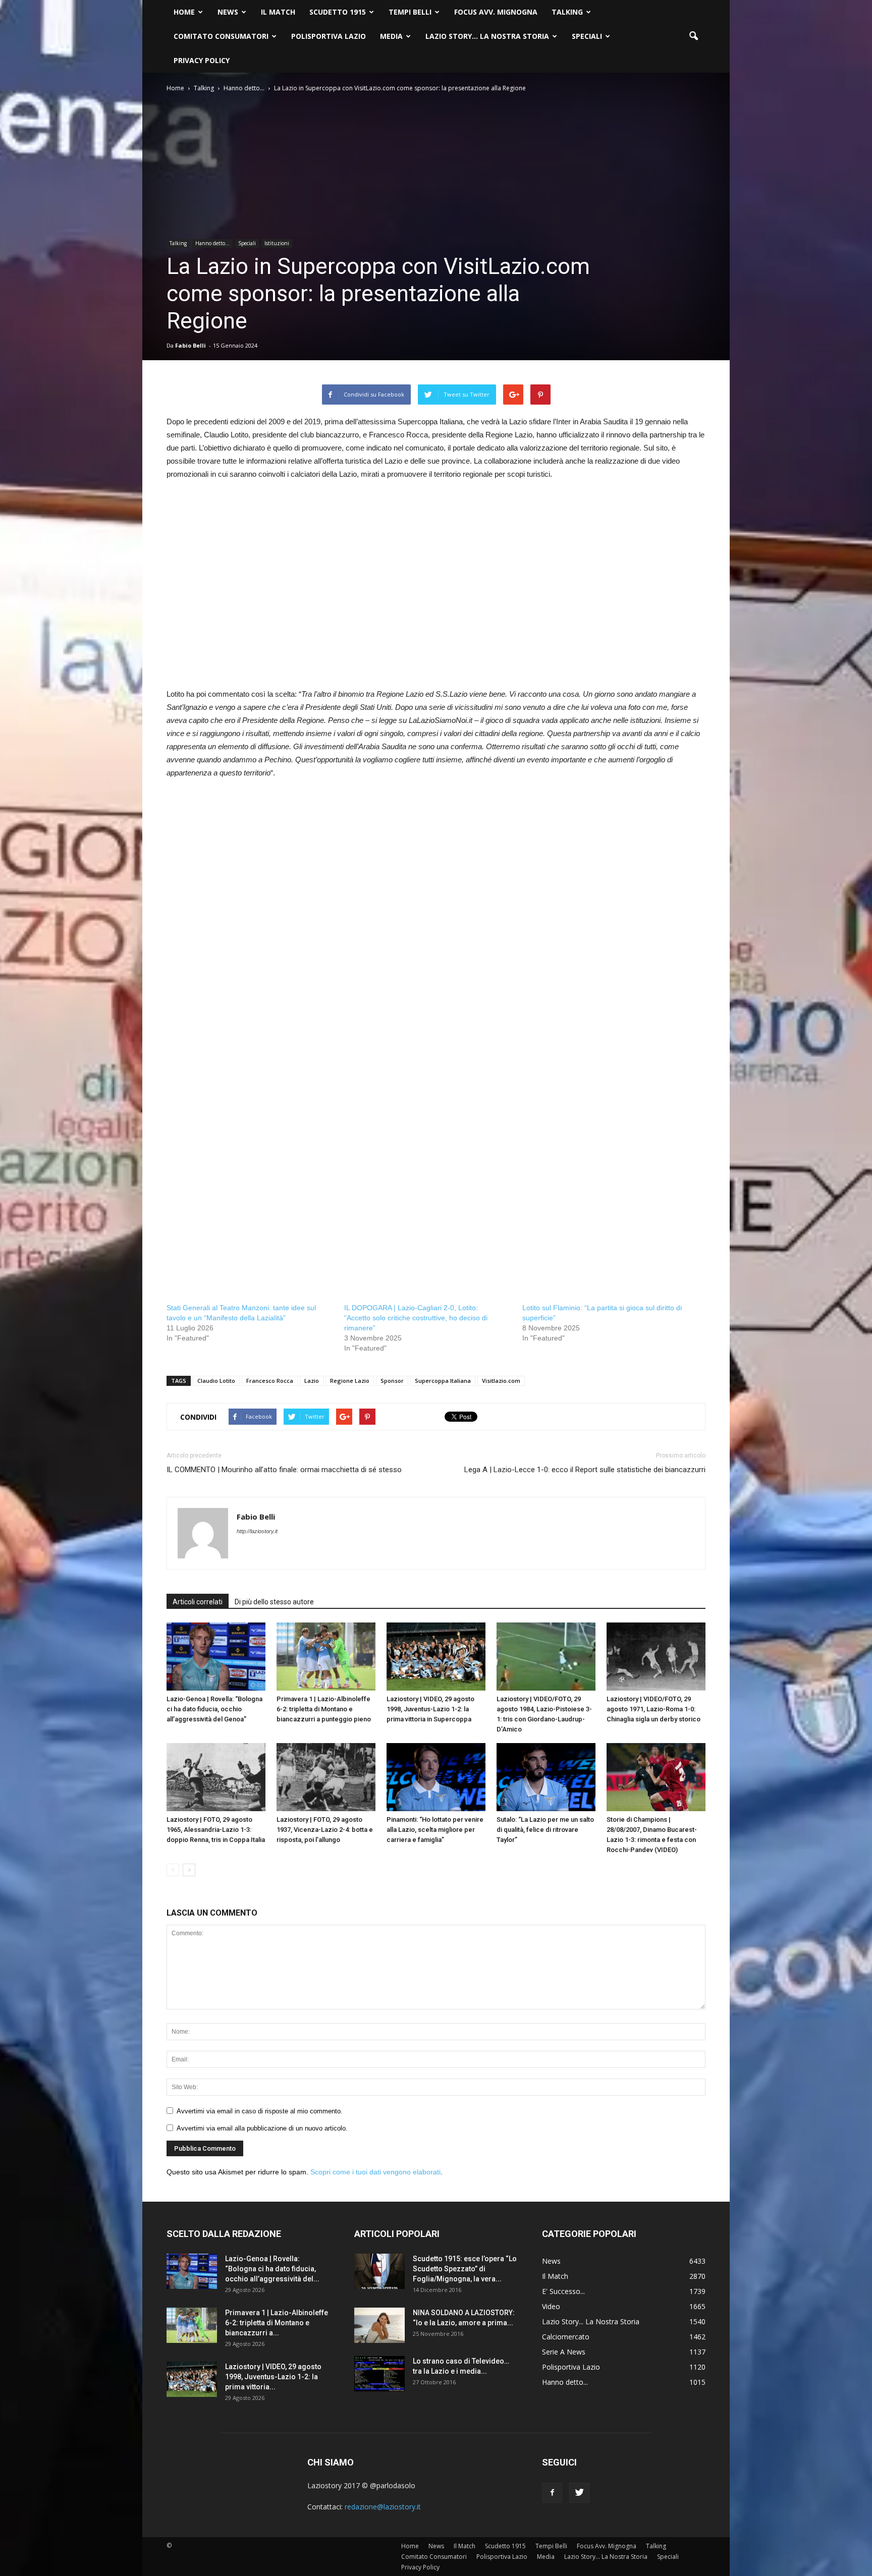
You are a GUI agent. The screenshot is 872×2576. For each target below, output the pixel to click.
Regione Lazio (350, 1381)
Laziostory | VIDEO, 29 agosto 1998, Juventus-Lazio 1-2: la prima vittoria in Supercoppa (430, 1709)
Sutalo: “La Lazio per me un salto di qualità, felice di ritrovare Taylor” (545, 1830)
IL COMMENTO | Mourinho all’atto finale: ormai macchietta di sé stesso (284, 1470)
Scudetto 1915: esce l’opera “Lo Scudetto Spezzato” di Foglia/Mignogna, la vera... (465, 2269)
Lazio (312, 1381)
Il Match (278, 12)
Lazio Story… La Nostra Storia (487, 36)
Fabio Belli (190, 345)
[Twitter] (579, 2493)
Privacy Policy (202, 60)
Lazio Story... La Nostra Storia (591, 2321)
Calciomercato (566, 2337)
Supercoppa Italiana (443, 1381)
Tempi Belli (410, 12)
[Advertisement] (436, 591)
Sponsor (392, 1381)
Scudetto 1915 (338, 12)
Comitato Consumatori (221, 36)
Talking (567, 12)
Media (391, 36)
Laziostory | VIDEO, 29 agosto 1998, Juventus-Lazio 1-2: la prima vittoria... (273, 2377)
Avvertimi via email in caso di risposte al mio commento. (260, 2111)
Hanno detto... (212, 243)
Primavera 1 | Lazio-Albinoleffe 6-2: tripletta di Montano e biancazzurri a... (277, 2323)
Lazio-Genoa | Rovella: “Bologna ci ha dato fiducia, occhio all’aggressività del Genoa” (214, 1709)
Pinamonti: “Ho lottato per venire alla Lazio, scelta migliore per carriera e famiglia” (435, 1830)
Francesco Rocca (270, 1381)
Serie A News (564, 2352)
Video (551, 2306)
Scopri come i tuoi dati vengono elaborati (375, 2172)
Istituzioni (277, 243)
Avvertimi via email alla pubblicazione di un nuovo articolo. (262, 2128)
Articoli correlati (198, 1602)
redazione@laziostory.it (383, 2507)
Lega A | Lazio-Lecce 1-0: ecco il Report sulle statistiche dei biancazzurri (585, 1470)
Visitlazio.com (501, 1381)
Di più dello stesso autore (274, 1602)
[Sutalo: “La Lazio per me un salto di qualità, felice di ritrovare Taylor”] (546, 1777)
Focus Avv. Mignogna (496, 12)
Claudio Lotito (216, 1381)
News (228, 12)
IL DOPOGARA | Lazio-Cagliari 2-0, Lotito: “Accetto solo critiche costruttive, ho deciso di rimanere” (416, 1318)
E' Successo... (563, 2291)
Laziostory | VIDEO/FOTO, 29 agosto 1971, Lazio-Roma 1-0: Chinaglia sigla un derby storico (653, 1709)
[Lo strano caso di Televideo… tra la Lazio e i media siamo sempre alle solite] (379, 2374)
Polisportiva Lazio (329, 36)
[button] (693, 36)
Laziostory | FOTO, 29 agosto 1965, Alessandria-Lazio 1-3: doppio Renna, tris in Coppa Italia (216, 1830)
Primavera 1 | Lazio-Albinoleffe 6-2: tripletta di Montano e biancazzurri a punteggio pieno (324, 1709)
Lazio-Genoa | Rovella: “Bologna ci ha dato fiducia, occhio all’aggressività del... (272, 2269)
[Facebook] (552, 2493)
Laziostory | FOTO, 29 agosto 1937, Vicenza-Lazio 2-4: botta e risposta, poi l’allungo (325, 1830)
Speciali (587, 36)
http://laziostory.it (257, 1531)
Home (184, 12)
